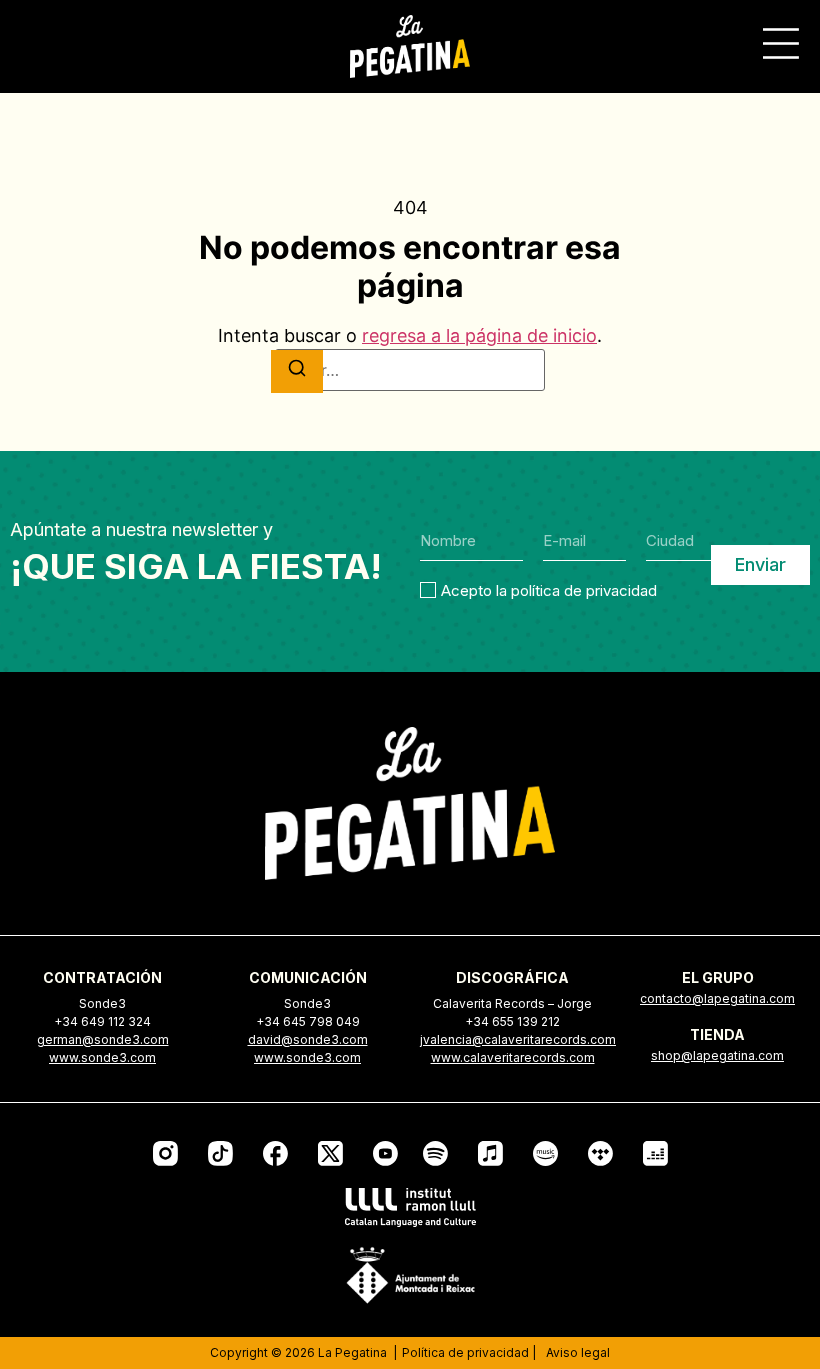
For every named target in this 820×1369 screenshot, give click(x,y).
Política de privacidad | (469, 1352)
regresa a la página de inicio (479, 335)
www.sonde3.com (102, 1057)
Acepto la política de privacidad (549, 589)
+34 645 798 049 (308, 1021)
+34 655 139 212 (512, 1021)
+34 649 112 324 (102, 1021)
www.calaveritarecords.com (513, 1057)
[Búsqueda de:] (410, 370)
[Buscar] (297, 371)
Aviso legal (578, 1352)
